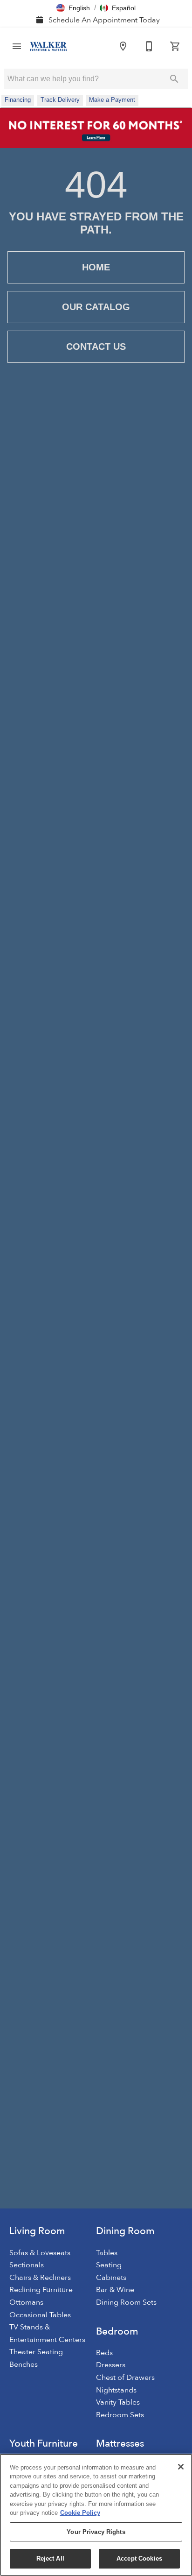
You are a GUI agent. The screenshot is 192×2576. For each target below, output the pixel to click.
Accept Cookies (139, 2558)
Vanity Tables (118, 2402)
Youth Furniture (44, 2444)
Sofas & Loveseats (40, 2253)
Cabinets (111, 2278)
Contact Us (96, 347)
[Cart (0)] (175, 46)
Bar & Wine (115, 2290)
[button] (73, 8)
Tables (107, 2253)
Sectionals (27, 2265)
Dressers (111, 2365)
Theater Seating (36, 2352)
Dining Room (125, 2231)
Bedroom (117, 2332)
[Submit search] (174, 79)
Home (96, 267)
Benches (24, 2364)
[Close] (181, 2467)
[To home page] (48, 46)
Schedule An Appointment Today (103, 20)
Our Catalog (96, 307)
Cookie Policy (80, 2513)
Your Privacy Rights (96, 2532)
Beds (104, 2353)
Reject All (50, 2558)
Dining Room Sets (126, 2302)
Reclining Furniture (41, 2290)
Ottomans (26, 2302)
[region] (96, 2515)
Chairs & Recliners (40, 2278)
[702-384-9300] (149, 46)
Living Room (37, 2231)
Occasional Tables (40, 2315)
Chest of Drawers (125, 2378)
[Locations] (123, 46)
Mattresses (120, 2444)
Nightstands (116, 2390)
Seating (109, 2265)
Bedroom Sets (120, 2415)
